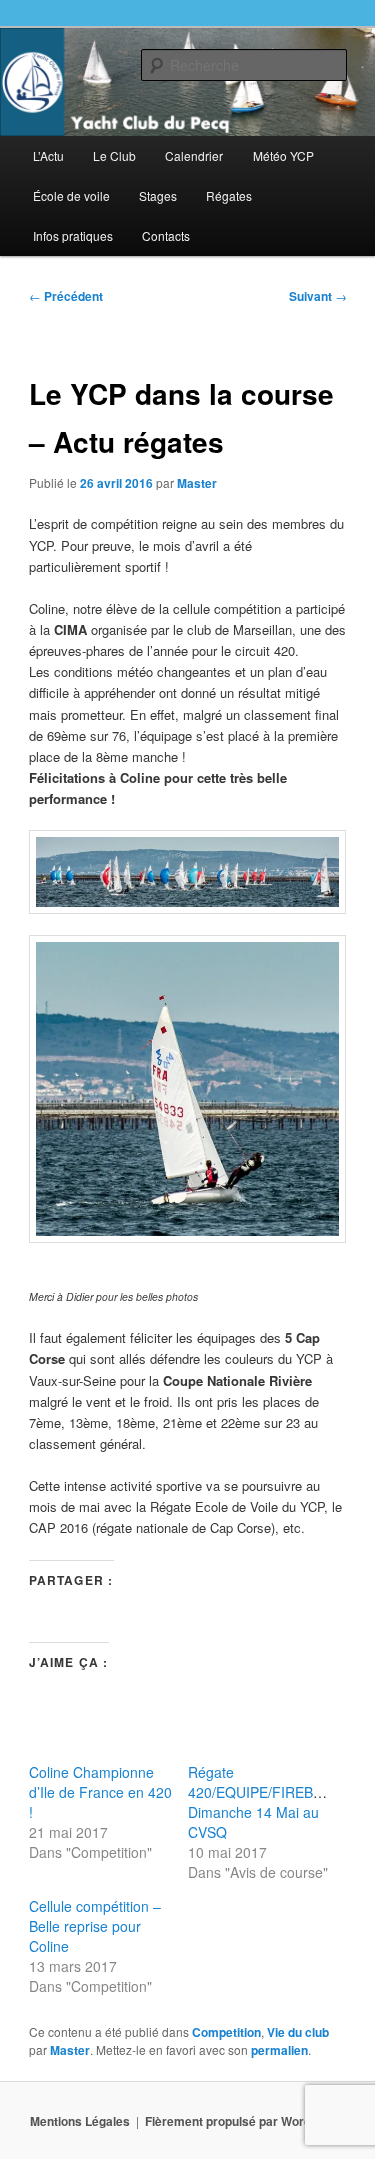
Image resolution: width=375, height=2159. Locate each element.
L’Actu (48, 155)
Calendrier (194, 155)
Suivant (318, 296)
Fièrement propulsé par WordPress (245, 2121)
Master (197, 483)
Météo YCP (283, 155)
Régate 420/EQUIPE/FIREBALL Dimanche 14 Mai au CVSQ (263, 1802)
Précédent (66, 296)
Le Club (114, 155)
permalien (279, 2050)
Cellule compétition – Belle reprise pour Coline (95, 1926)
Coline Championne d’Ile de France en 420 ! (100, 1792)
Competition (226, 2032)
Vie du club (298, 2032)
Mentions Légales (80, 2121)
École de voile (71, 195)
